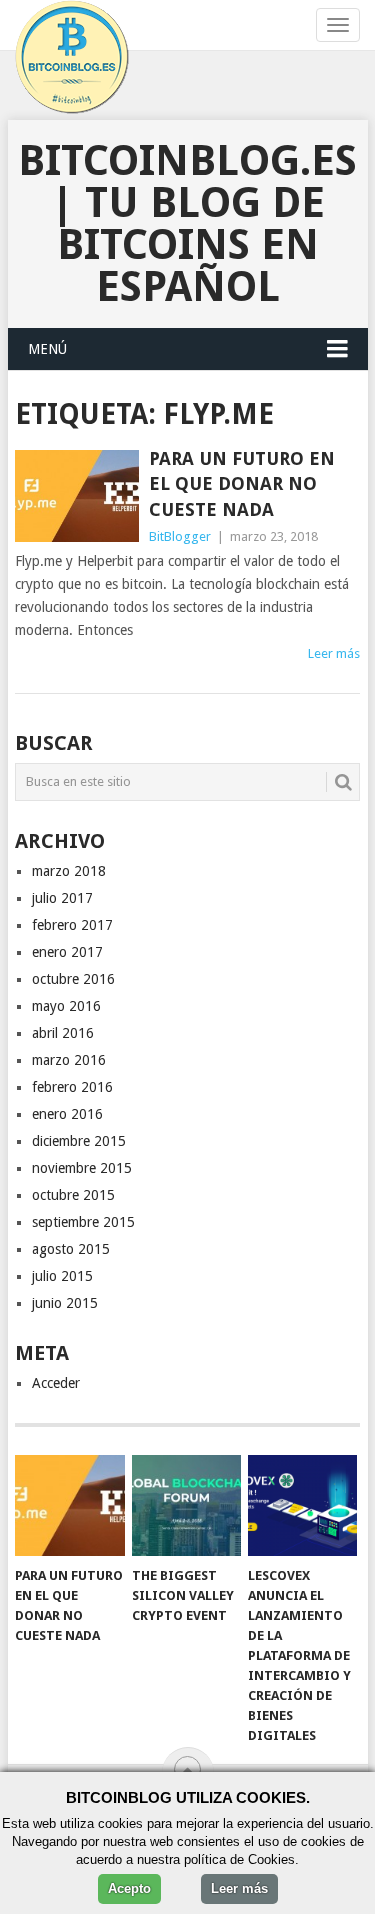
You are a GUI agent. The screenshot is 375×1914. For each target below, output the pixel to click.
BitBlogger (180, 536)
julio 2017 (62, 898)
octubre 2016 (73, 979)
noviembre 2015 (82, 1168)
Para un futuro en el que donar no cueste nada (242, 483)
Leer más (334, 653)
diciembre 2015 (79, 1141)
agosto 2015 (71, 1249)
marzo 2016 (69, 1060)
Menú (47, 349)
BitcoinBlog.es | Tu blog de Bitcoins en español (187, 223)
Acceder (56, 1383)
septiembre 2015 (83, 1222)
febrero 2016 (72, 1087)
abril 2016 (63, 1033)
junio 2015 (65, 1303)
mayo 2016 (66, 1006)
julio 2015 (62, 1276)
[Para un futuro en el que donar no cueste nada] (77, 496)
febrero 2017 (72, 925)
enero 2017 (67, 952)
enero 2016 (67, 1114)
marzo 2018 (69, 871)
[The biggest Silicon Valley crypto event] (186, 1506)
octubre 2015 (73, 1195)
